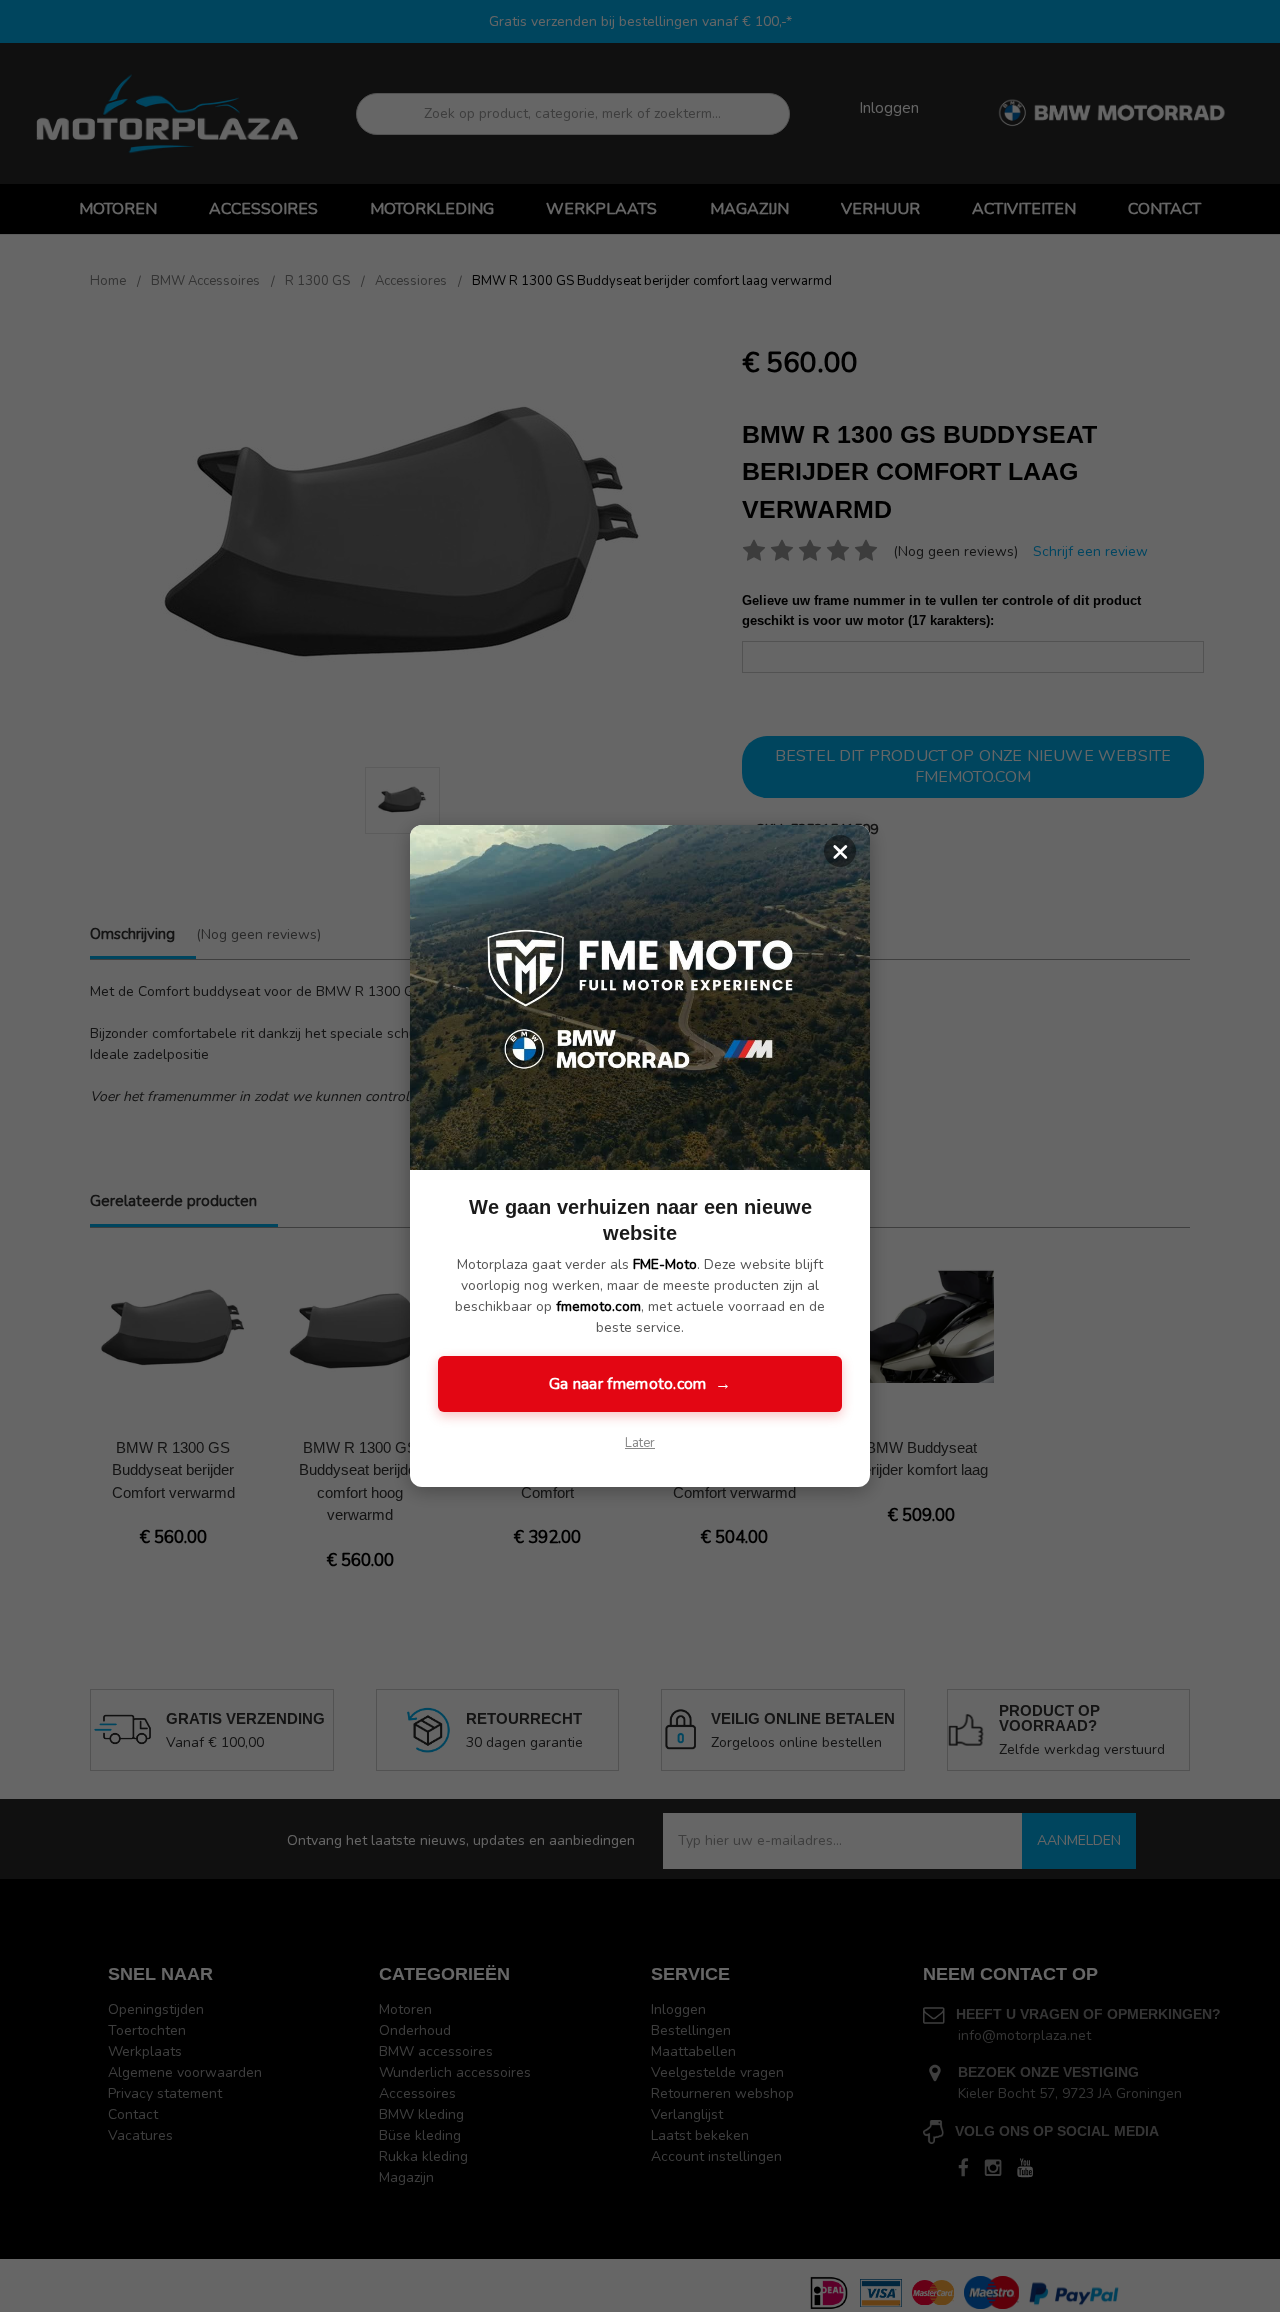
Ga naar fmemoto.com (640, 1384)
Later (640, 1443)
